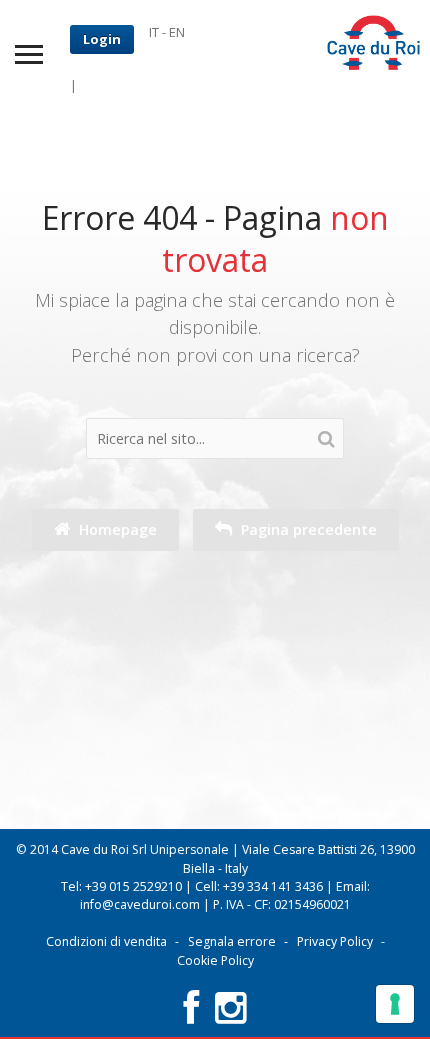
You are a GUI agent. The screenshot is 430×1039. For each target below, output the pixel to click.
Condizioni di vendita (106, 941)
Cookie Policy (215, 960)
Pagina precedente (307, 529)
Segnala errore (232, 941)
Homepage (116, 529)
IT (154, 32)
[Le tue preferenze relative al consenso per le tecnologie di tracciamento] (395, 1004)
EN (177, 32)
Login (102, 39)
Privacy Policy (335, 941)
